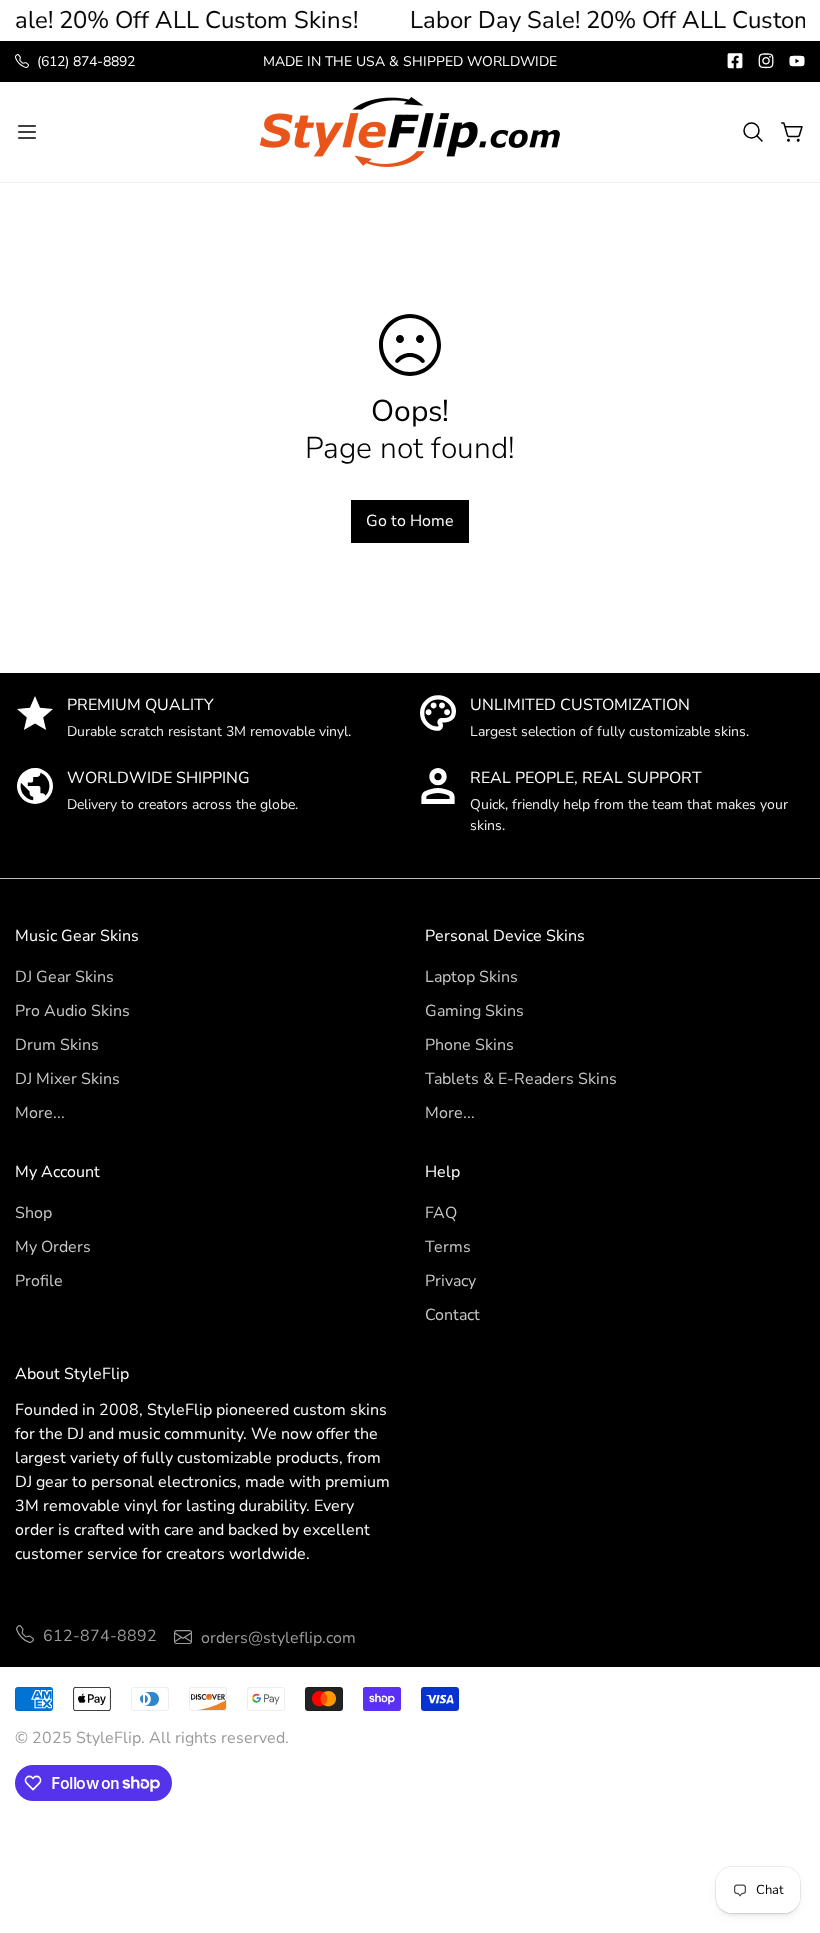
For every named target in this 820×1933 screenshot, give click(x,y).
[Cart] (793, 132)
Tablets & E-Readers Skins (521, 1079)
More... (40, 1113)
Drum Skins (57, 1045)
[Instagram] (766, 61)
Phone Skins (469, 1045)
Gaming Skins (474, 1011)
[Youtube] (797, 61)
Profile (39, 1281)
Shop (33, 1213)
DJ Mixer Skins (67, 1079)
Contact (452, 1315)
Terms (448, 1247)
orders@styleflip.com (278, 1638)
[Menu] (27, 132)
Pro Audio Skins (72, 1011)
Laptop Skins (471, 977)
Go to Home (410, 521)
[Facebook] (735, 61)
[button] (753, 132)
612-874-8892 (100, 1636)
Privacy (450, 1281)
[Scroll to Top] (781, 1824)
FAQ (441, 1213)
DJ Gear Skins (64, 977)
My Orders (53, 1247)
